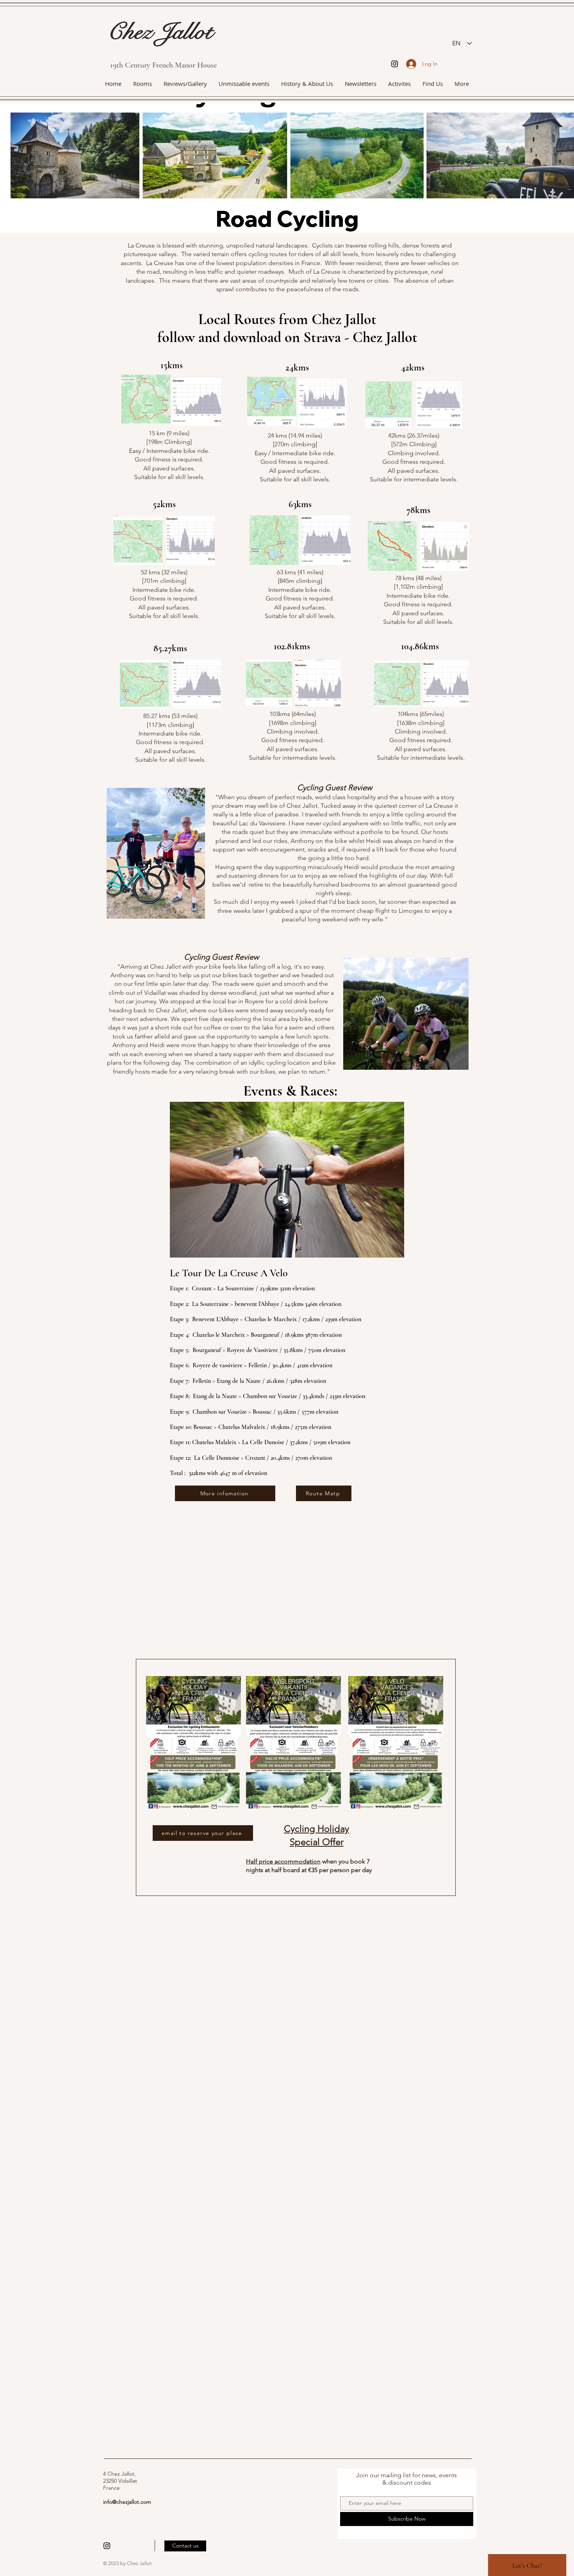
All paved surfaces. (295, 471)
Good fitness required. (414, 462)
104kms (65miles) (421, 714)
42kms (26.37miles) (414, 436)
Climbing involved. (414, 453)
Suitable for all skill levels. (295, 479)
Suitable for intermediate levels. (414, 479)
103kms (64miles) (293, 714)
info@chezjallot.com (127, 2502)
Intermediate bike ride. (164, 590)
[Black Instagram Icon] (395, 64)
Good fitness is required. (300, 598)
